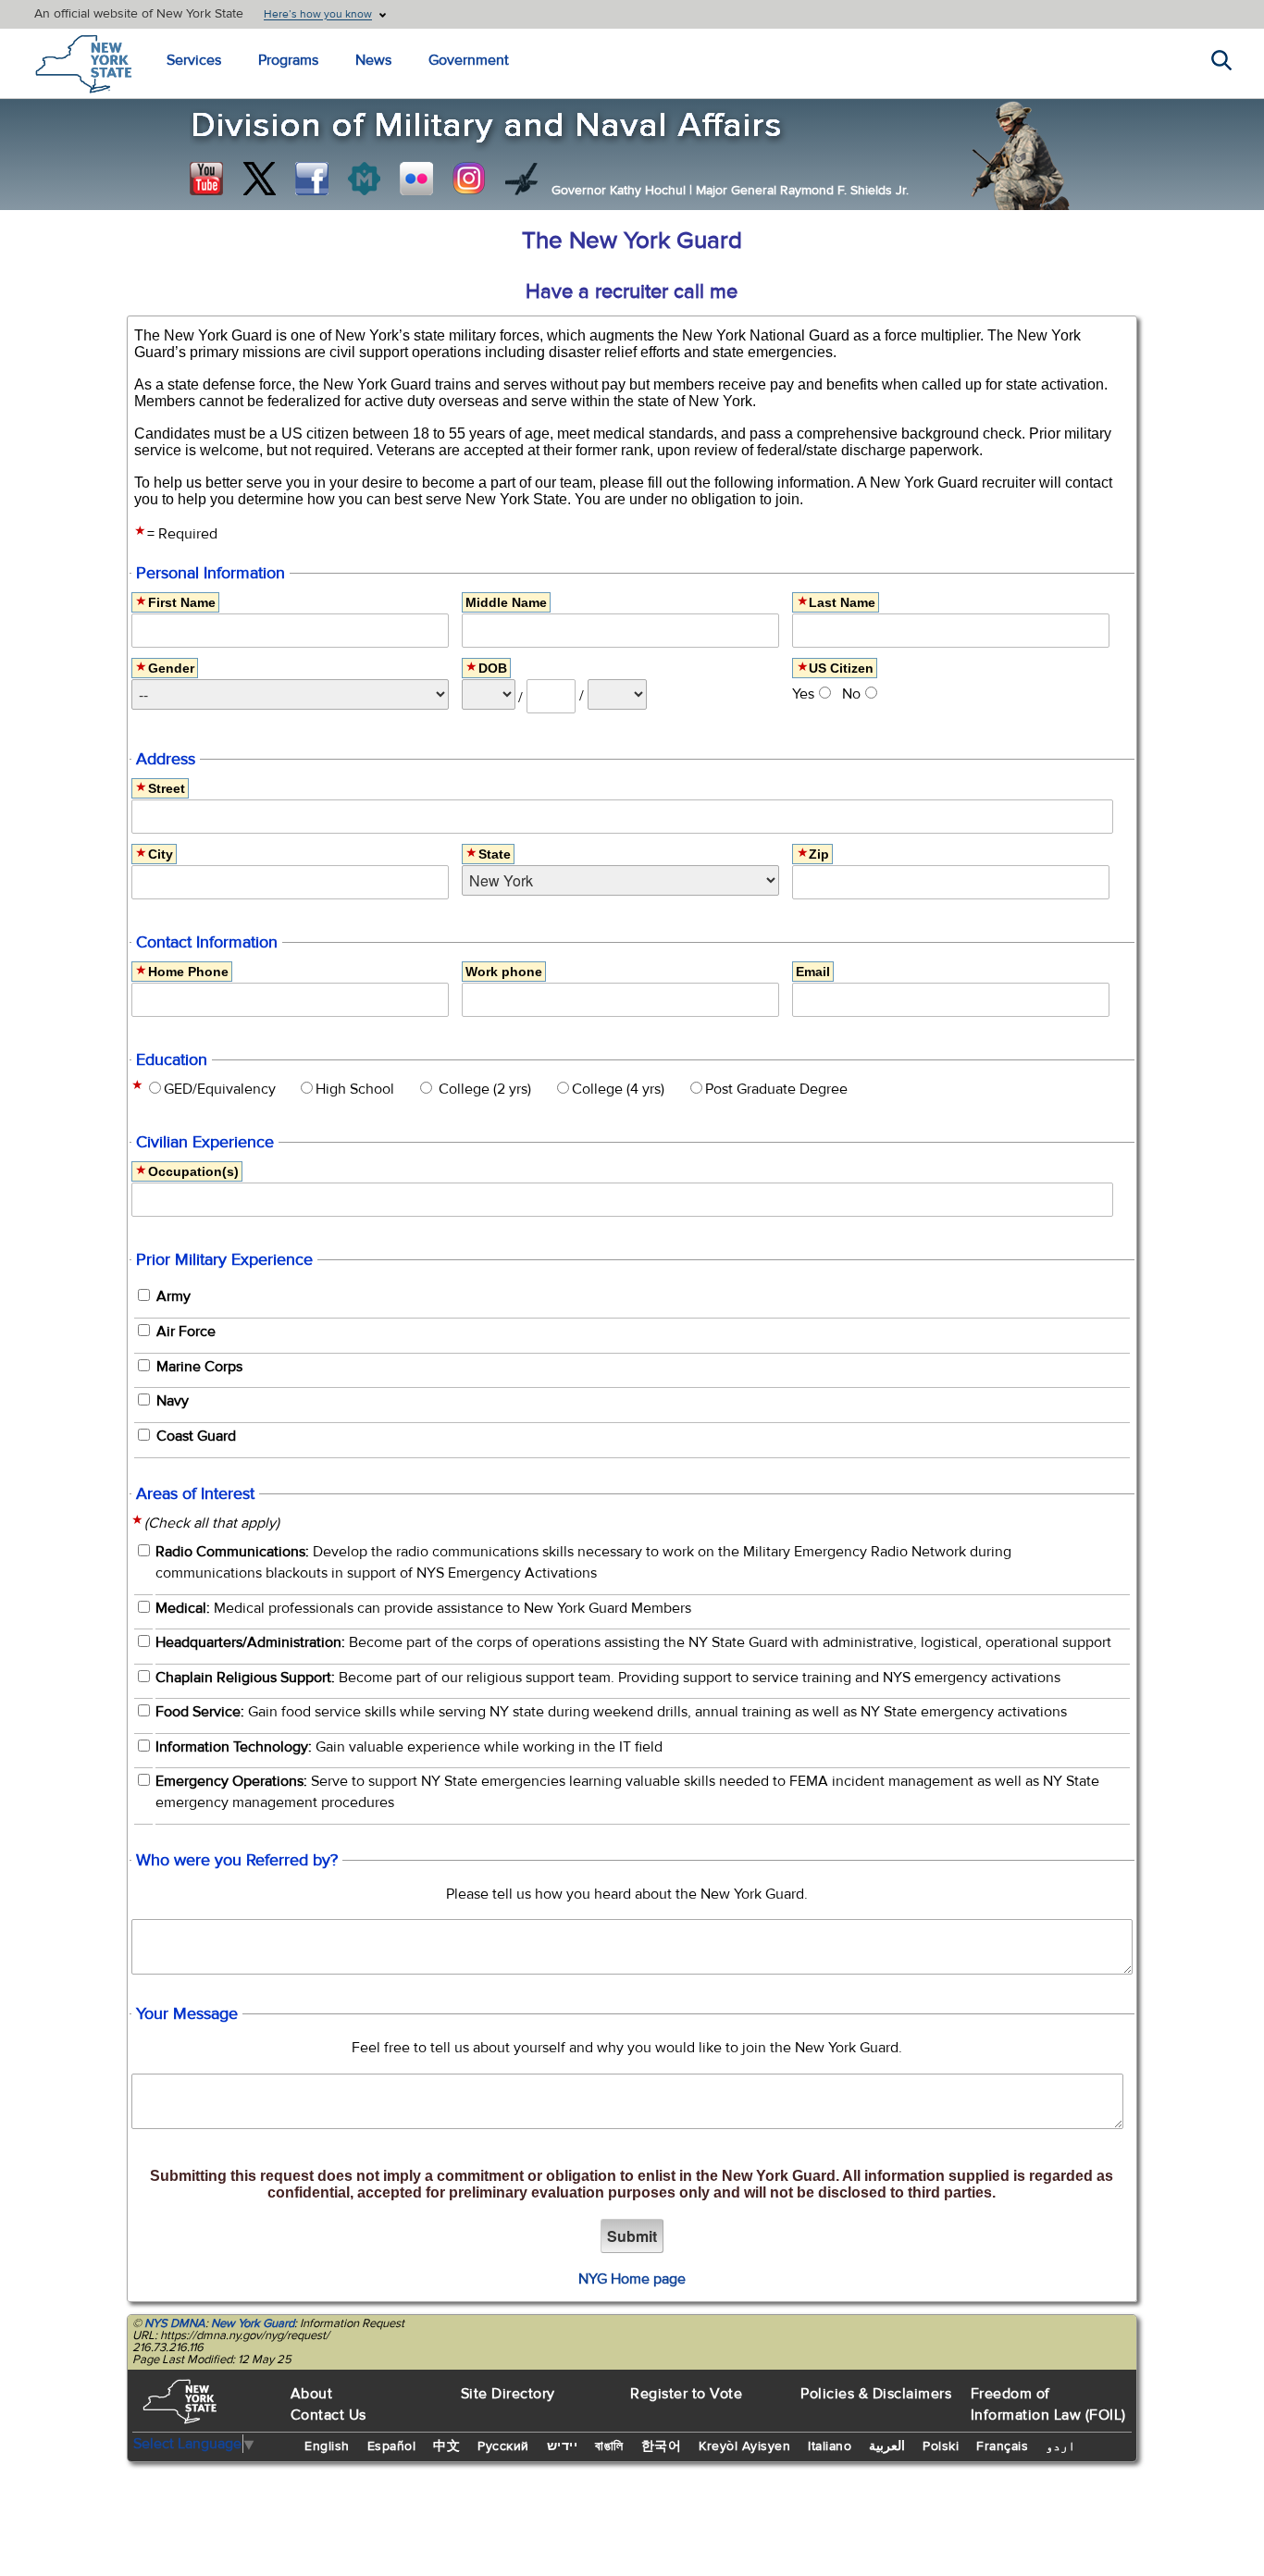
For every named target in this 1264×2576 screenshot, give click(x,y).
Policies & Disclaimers (876, 2394)
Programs (288, 60)
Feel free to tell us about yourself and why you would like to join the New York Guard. (627, 2048)
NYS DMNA (175, 2323)
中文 (446, 2446)
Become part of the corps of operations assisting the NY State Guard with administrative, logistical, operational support (633, 1642)
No (851, 694)
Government (469, 60)
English (327, 2446)
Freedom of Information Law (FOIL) (1048, 2404)
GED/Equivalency (225, 1089)
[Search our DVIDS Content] (522, 179)
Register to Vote (686, 2394)
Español (392, 2446)
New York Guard (253, 2323)
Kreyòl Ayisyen (744, 2446)
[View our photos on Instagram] (469, 179)
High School (360, 1089)
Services (194, 60)
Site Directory (508, 2394)
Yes (803, 694)
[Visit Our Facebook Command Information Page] (312, 179)
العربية (887, 2446)
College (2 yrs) (489, 1089)
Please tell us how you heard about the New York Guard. (627, 1894)
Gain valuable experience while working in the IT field (409, 1747)
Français (1002, 2446)
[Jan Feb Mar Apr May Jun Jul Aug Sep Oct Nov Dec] (489, 694)
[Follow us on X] (259, 179)
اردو (1060, 2446)
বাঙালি (609, 2446)
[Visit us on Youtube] (206, 179)
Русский (503, 2446)
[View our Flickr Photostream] (416, 179)
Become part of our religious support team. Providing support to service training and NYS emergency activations (608, 1678)
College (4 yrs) (624, 1089)
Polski (941, 2446)
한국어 (662, 2446)
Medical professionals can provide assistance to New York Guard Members (423, 1608)
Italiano (830, 2446)
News (373, 60)
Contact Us (328, 2415)
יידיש (563, 2446)
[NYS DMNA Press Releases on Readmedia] (364, 179)
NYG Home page (632, 2279)
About (312, 2394)
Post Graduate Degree (782, 1089)
